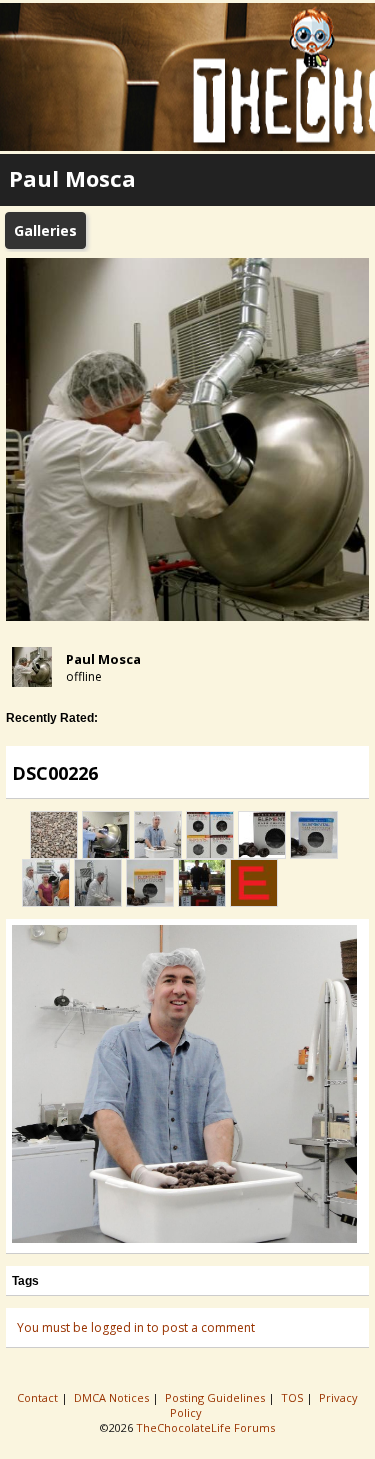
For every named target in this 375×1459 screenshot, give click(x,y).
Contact (39, 1397)
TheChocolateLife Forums (205, 1427)
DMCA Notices (113, 1397)
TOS (293, 1397)
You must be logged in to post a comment (136, 1327)
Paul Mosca (103, 659)
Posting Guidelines (216, 1397)
